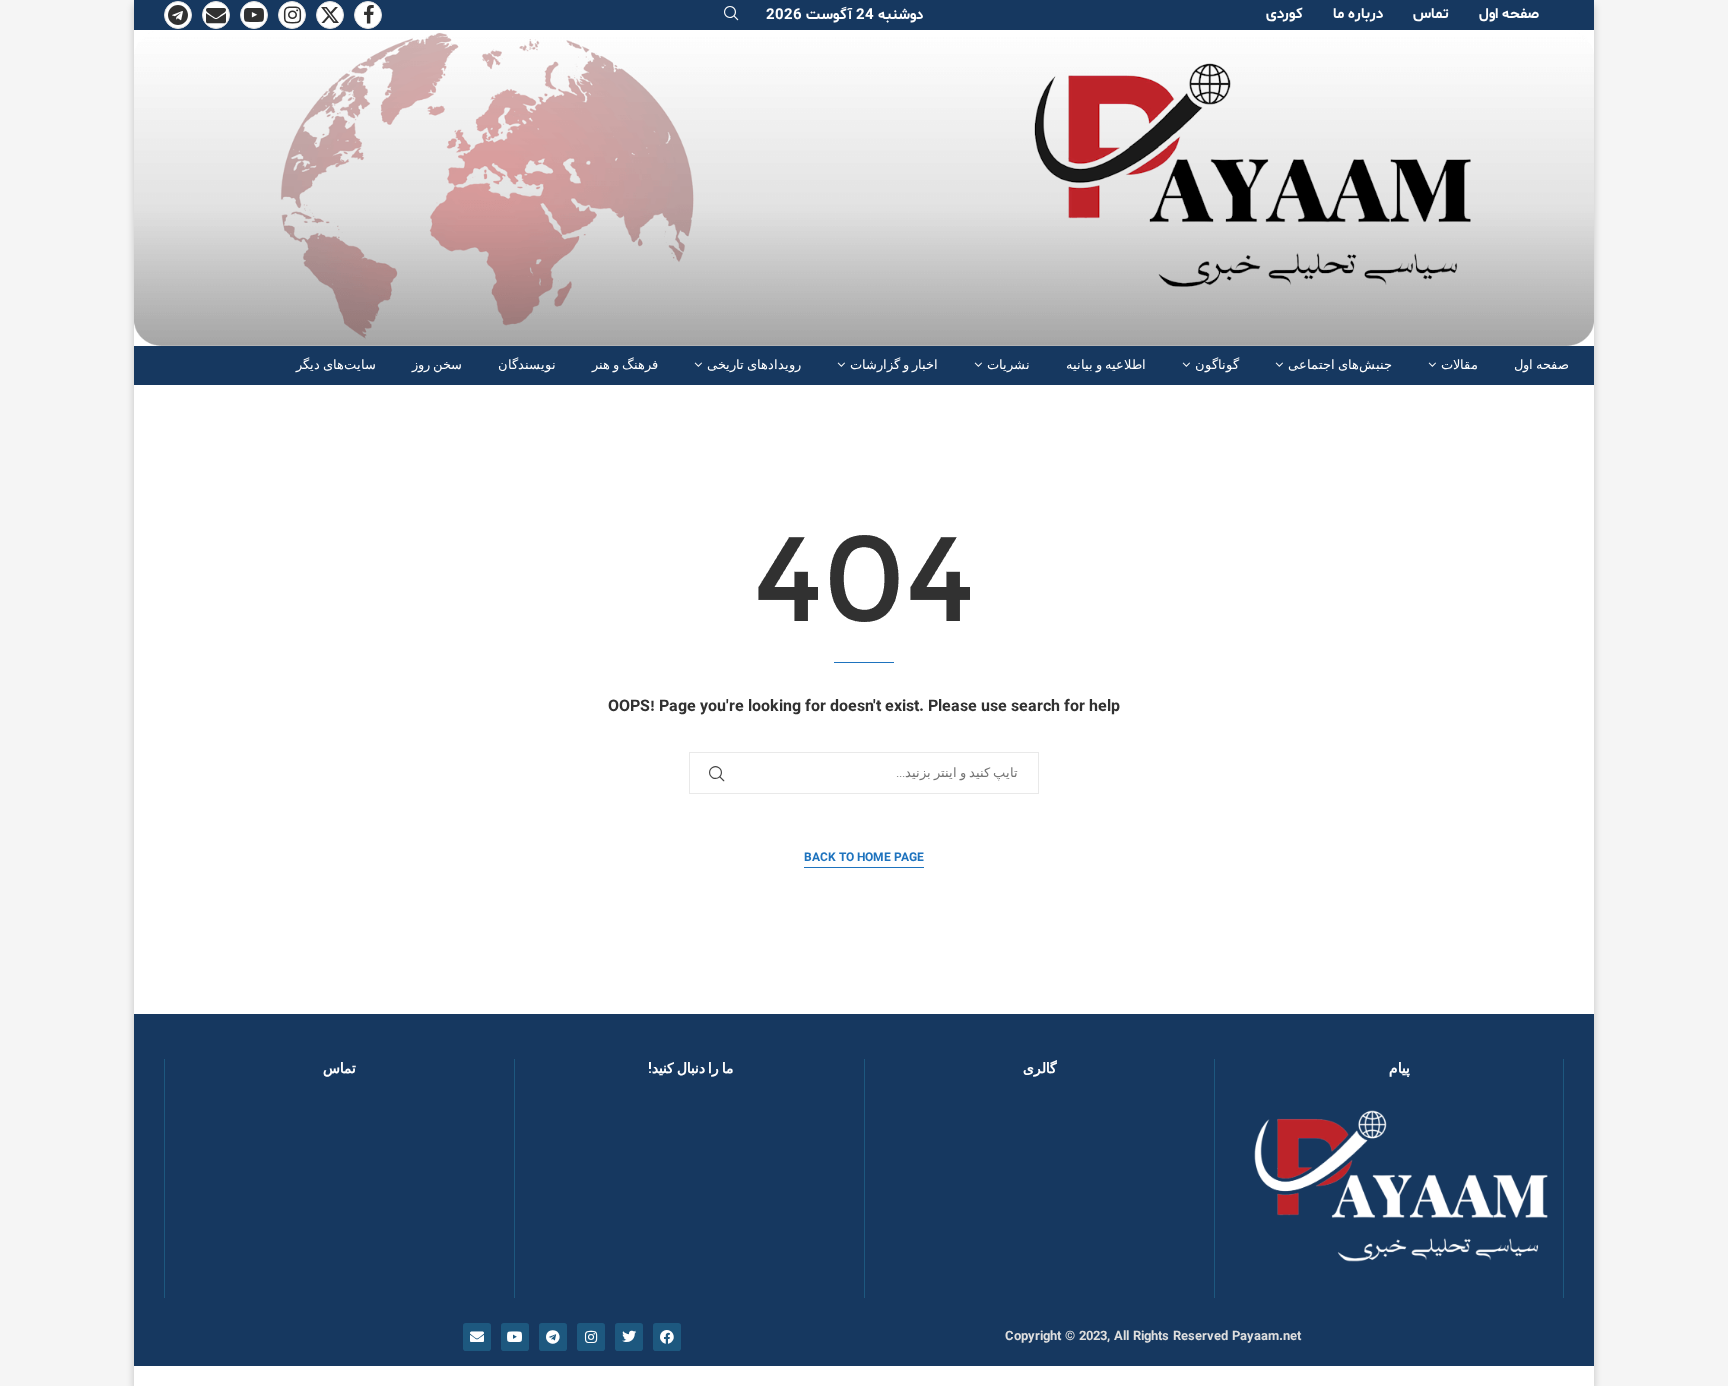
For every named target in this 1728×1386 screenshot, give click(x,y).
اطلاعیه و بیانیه (1106, 364)
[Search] (731, 15)
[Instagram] (292, 15)
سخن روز (437, 364)
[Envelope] (477, 1337)
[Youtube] (254, 15)
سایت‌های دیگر (336, 364)
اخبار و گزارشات (894, 364)
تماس (1431, 14)
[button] (912, 1197)
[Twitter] (330, 15)
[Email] (216, 15)
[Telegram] (178, 15)
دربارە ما (1358, 14)
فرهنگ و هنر (625, 364)
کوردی (1284, 14)
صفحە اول (1509, 14)
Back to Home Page (864, 858)
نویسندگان (527, 364)
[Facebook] (368, 15)
